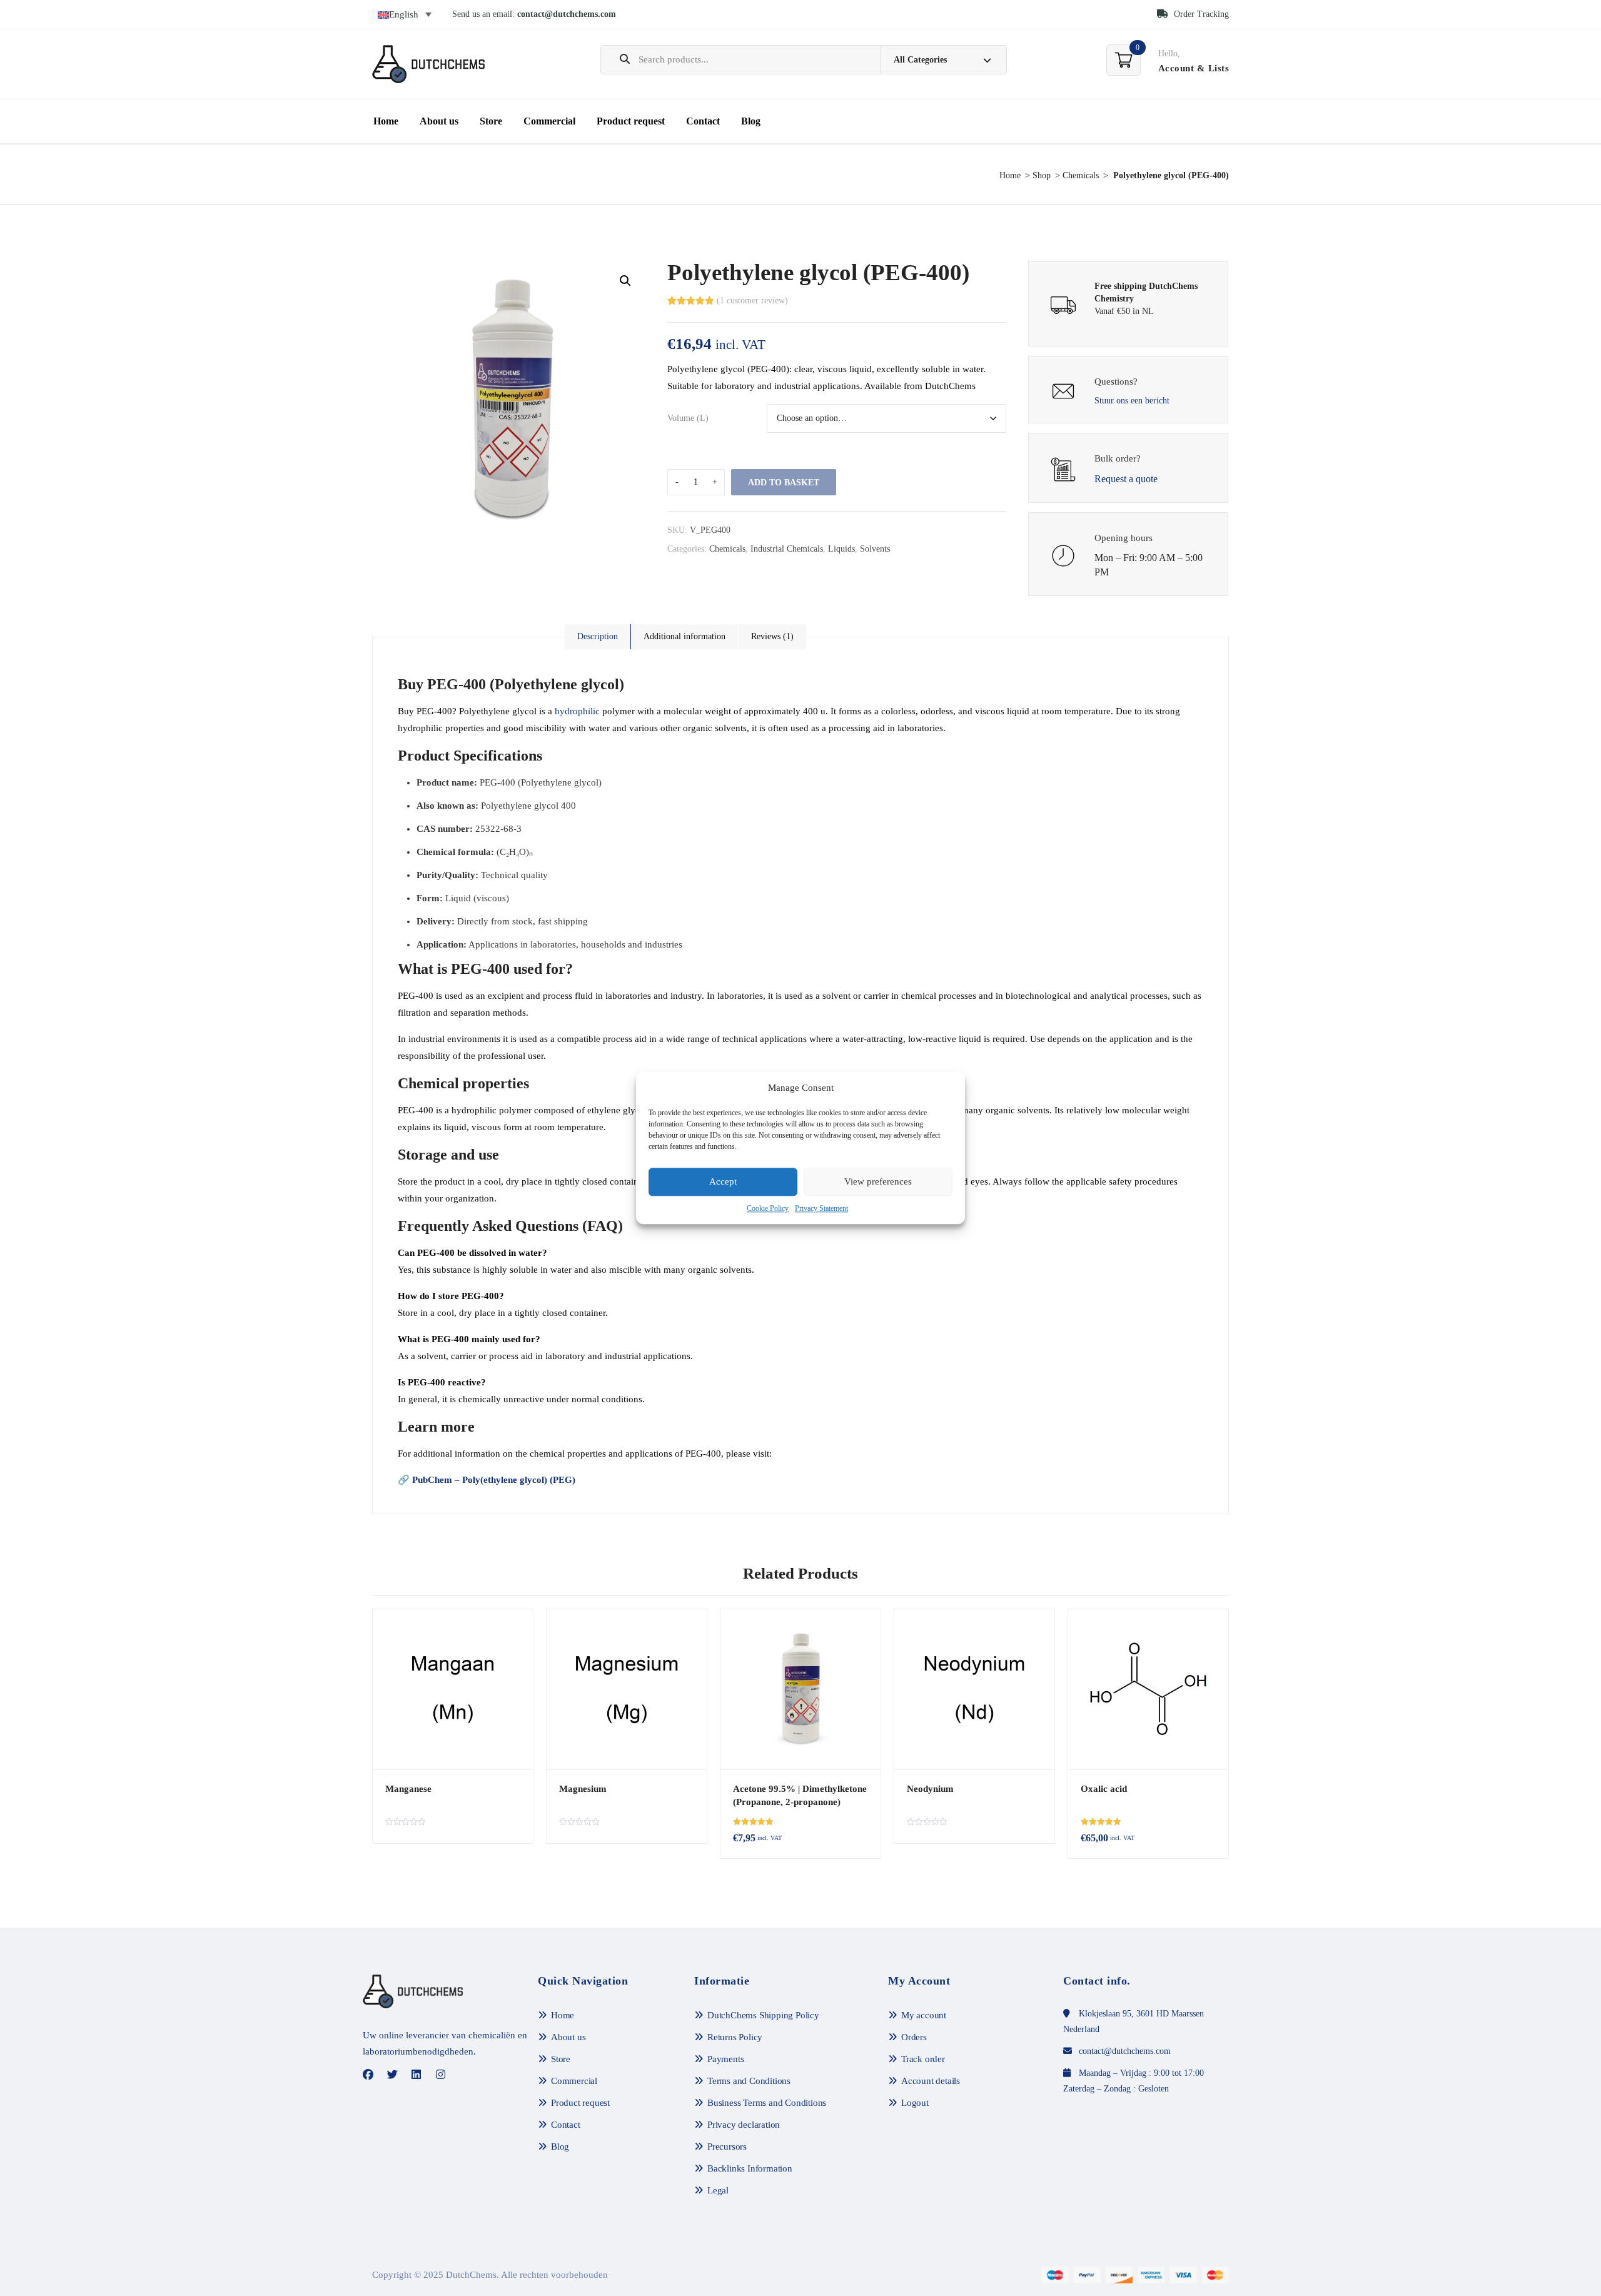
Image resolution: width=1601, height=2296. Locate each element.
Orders (914, 2037)
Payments (725, 2059)
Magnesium (583, 1789)
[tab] (598, 637)
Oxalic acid (1104, 1789)
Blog (751, 121)
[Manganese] (453, 1689)
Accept (723, 1182)
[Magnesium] (627, 1689)
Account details (931, 2081)
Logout (915, 2103)
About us (439, 121)
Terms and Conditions (749, 2081)
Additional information (684, 636)
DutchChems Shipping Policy (763, 2015)
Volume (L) (688, 418)
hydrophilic (577, 711)
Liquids (841, 549)
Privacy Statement (821, 1208)
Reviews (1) (772, 636)
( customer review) (752, 301)
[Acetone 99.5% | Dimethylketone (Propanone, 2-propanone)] (800, 1689)
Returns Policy (735, 2037)
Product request (631, 121)
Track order (923, 2059)
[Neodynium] (974, 1689)
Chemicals (1081, 175)
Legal (718, 2190)
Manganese (408, 1789)
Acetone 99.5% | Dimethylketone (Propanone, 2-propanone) (800, 1795)
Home (386, 121)
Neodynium (930, 1789)
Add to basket (784, 483)
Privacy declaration (744, 2125)
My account (924, 2015)
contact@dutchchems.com (567, 14)
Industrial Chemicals (787, 549)
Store (491, 121)
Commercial (549, 121)
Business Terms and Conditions (767, 2103)
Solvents (875, 549)
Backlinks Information (750, 2168)
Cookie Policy (768, 1208)
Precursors (727, 2147)
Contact (703, 121)
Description (598, 636)
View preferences (878, 1182)
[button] (625, 281)
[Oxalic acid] (1148, 1689)
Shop (1042, 175)
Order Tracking (1200, 14)
